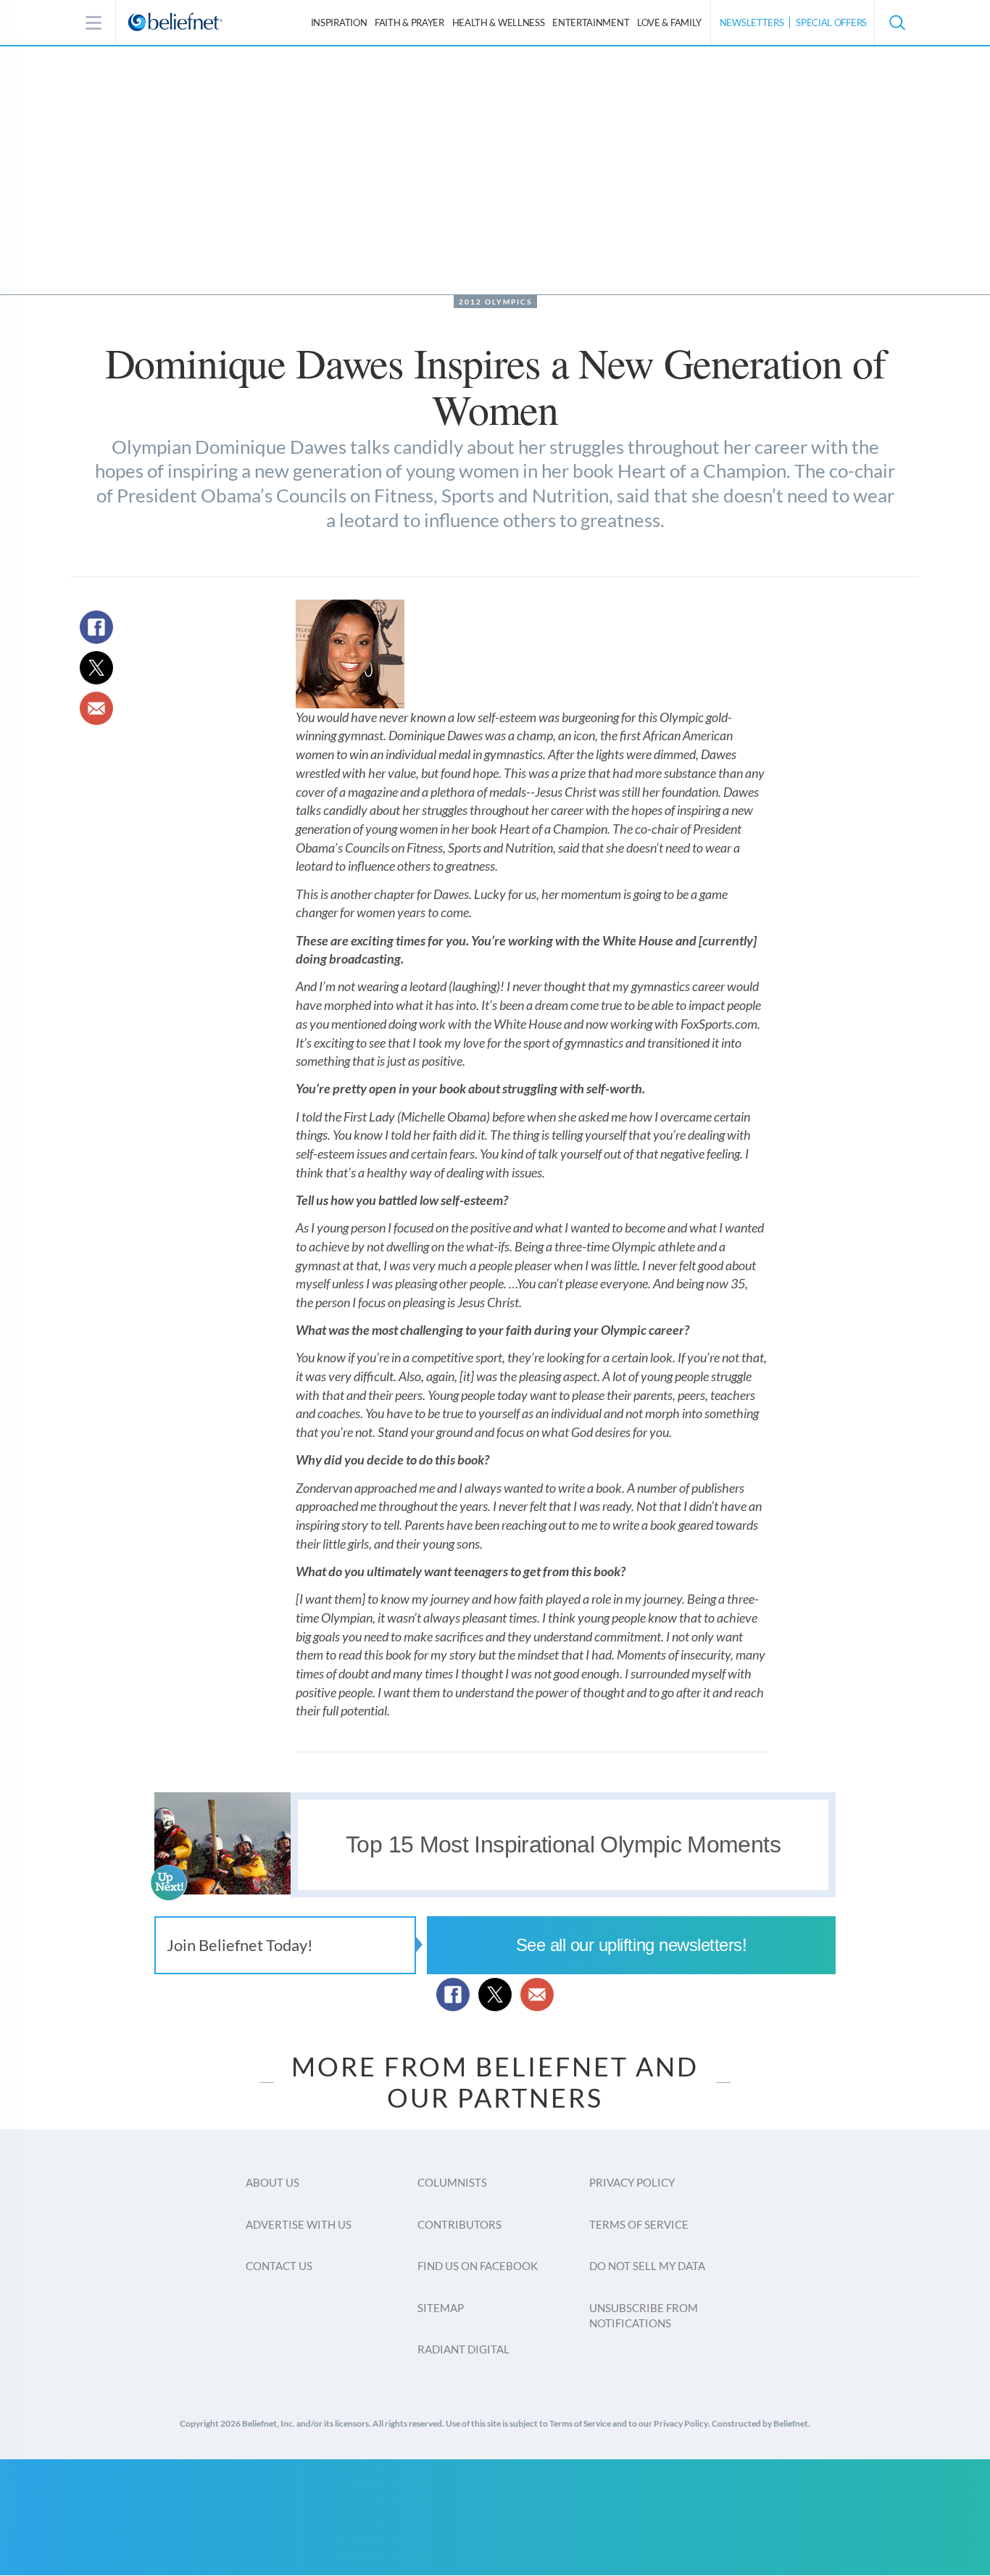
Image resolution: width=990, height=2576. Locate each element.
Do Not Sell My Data (647, 2266)
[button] (897, 22)
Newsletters (752, 22)
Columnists (452, 2182)
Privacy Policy (632, 2182)
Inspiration (339, 22)
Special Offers (831, 22)
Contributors (459, 2224)
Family (669, 22)
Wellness (499, 22)
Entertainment (591, 22)
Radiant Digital (463, 2349)
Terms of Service (639, 2224)
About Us (273, 2182)
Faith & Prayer (409, 22)
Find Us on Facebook (478, 2266)
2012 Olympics (495, 302)
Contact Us (279, 2266)
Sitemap (441, 2308)
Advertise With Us (299, 2224)
